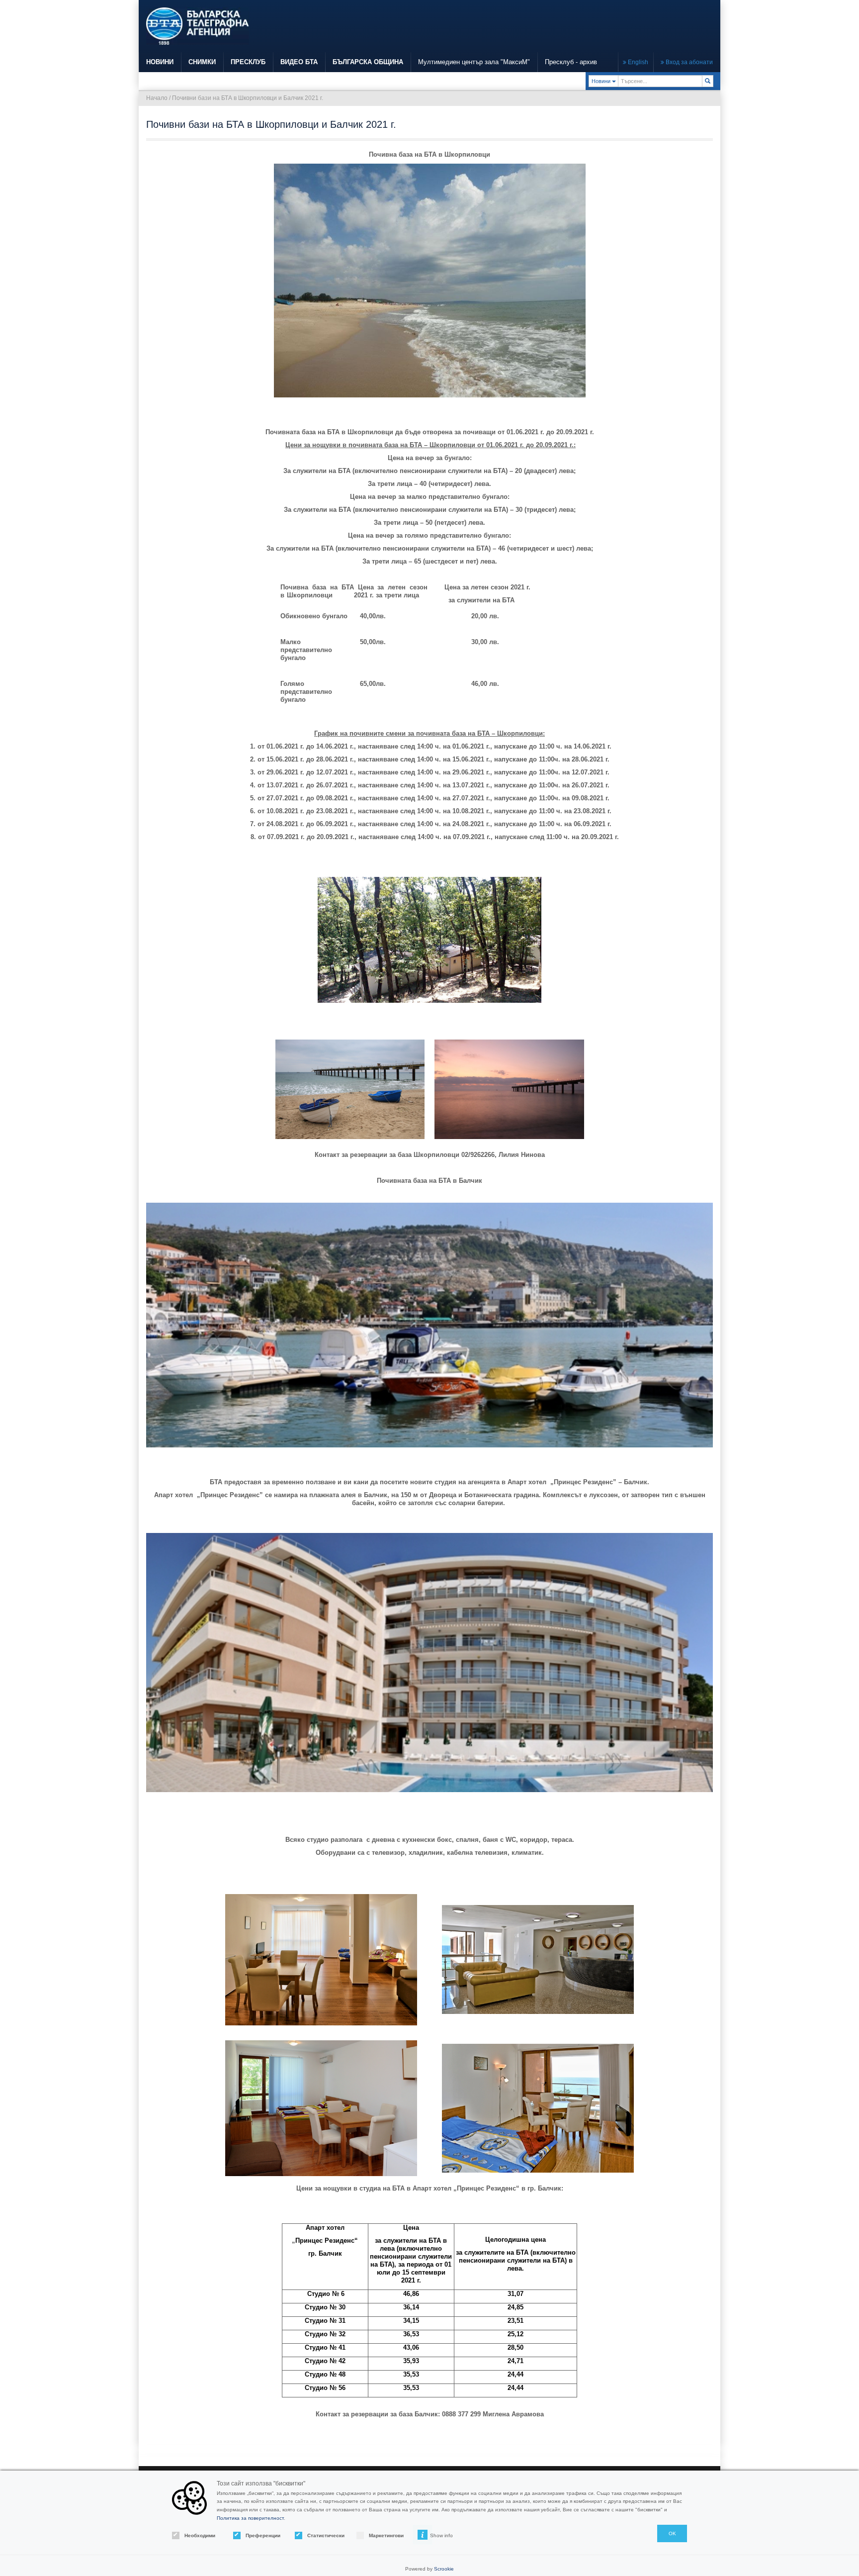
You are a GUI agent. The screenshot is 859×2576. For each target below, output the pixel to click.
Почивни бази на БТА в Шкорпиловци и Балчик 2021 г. (248, 98)
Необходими (200, 2535)
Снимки (202, 62)
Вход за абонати (688, 62)
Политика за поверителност (250, 2518)
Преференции (261, 2535)
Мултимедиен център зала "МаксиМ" (474, 62)
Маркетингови (385, 2535)
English (637, 62)
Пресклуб (248, 62)
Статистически (323, 2535)
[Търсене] (708, 81)
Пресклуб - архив (571, 62)
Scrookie (444, 2569)
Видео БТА (299, 62)
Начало (157, 98)
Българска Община (368, 62)
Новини (160, 62)
